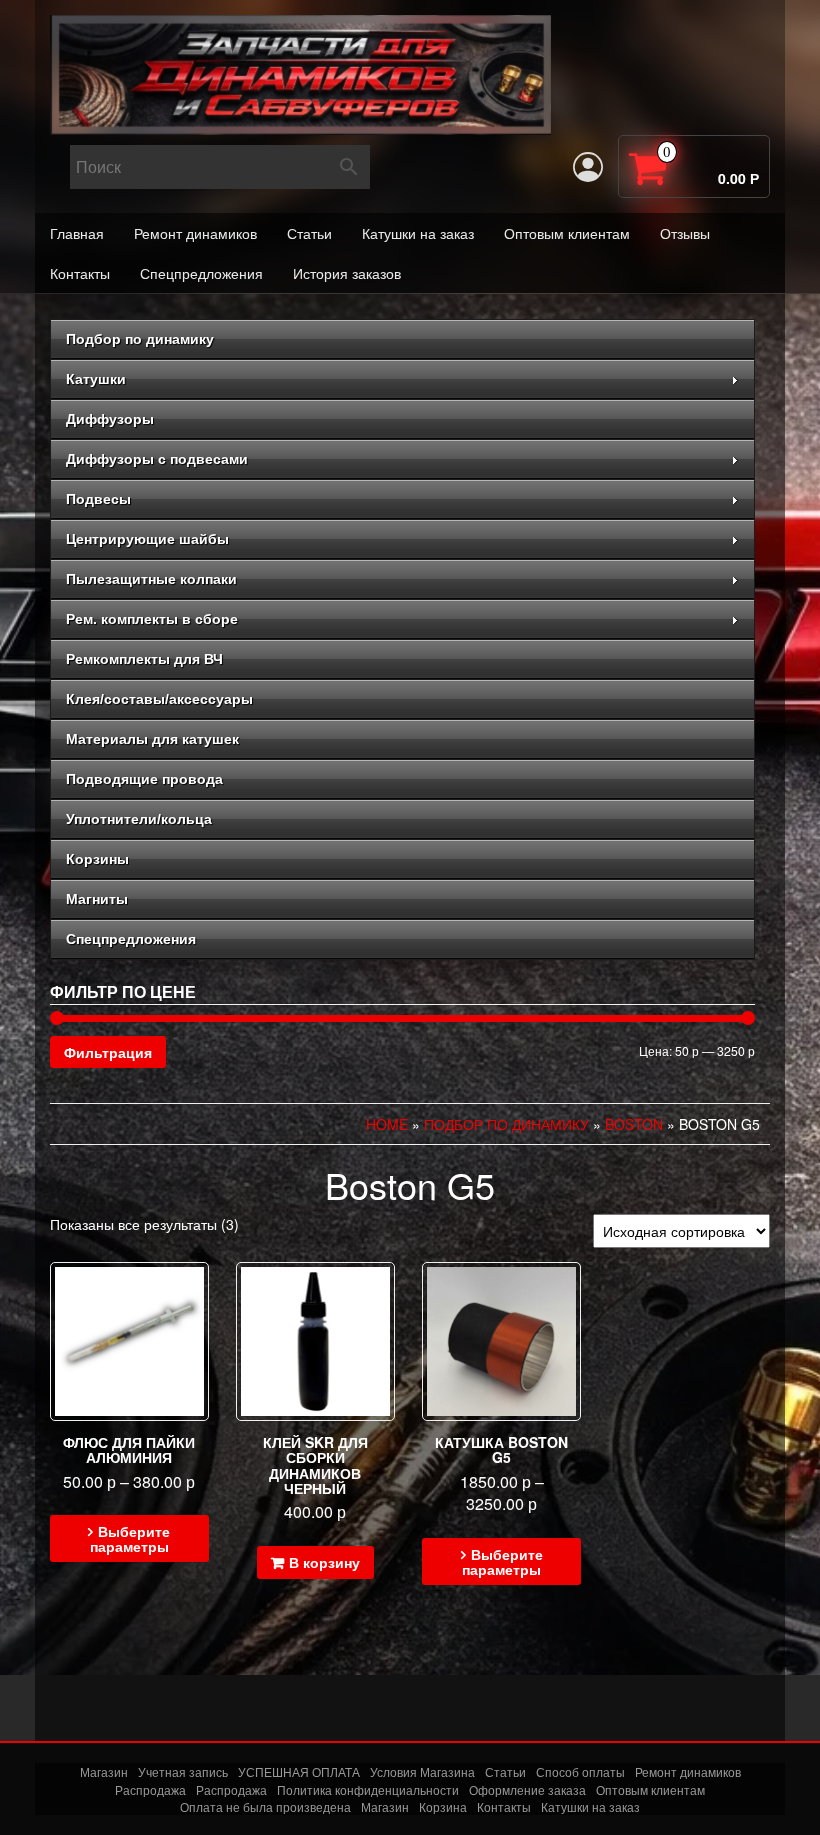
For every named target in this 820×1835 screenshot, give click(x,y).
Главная (77, 233)
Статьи (309, 233)
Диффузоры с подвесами (157, 459)
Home (387, 1124)
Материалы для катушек (152, 739)
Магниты (97, 899)
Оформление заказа (527, 1789)
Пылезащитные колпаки (151, 579)
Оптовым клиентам (567, 233)
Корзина (443, 1806)
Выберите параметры (130, 1538)
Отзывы (685, 233)
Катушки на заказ (418, 233)
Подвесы (98, 499)
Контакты (80, 273)
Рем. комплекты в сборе (152, 619)
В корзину (324, 1562)
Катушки (96, 379)
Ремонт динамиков (195, 233)
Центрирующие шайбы (147, 539)
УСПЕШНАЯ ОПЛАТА (299, 1771)
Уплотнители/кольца (139, 819)
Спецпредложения (201, 273)
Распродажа (150, 1789)
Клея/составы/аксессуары (159, 699)
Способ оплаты (580, 1771)
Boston (634, 1124)
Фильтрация (108, 1052)
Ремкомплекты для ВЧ (144, 659)
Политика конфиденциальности (368, 1789)
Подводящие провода (144, 779)
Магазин (104, 1771)
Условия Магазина (422, 1771)
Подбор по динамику (140, 339)
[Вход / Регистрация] (588, 167)
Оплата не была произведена (265, 1806)
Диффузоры (110, 419)
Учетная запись (183, 1771)
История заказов (347, 273)
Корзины (97, 859)
